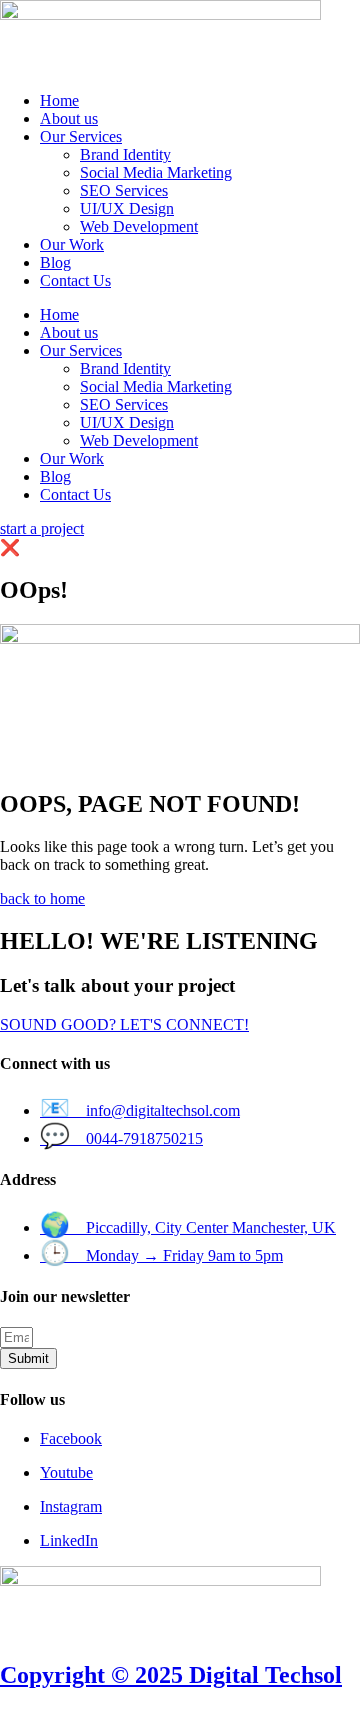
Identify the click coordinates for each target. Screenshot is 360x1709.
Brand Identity (125, 154)
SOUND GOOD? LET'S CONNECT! (124, 1024)
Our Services (81, 136)
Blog (55, 262)
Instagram (71, 1506)
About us (69, 118)
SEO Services (124, 190)
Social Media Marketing (156, 172)
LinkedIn (69, 1540)
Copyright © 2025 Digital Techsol (171, 1675)
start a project (42, 528)
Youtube (66, 1472)
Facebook (71, 1438)
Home (59, 100)
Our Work (72, 244)
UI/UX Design (127, 208)
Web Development (139, 226)
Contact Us (75, 280)
